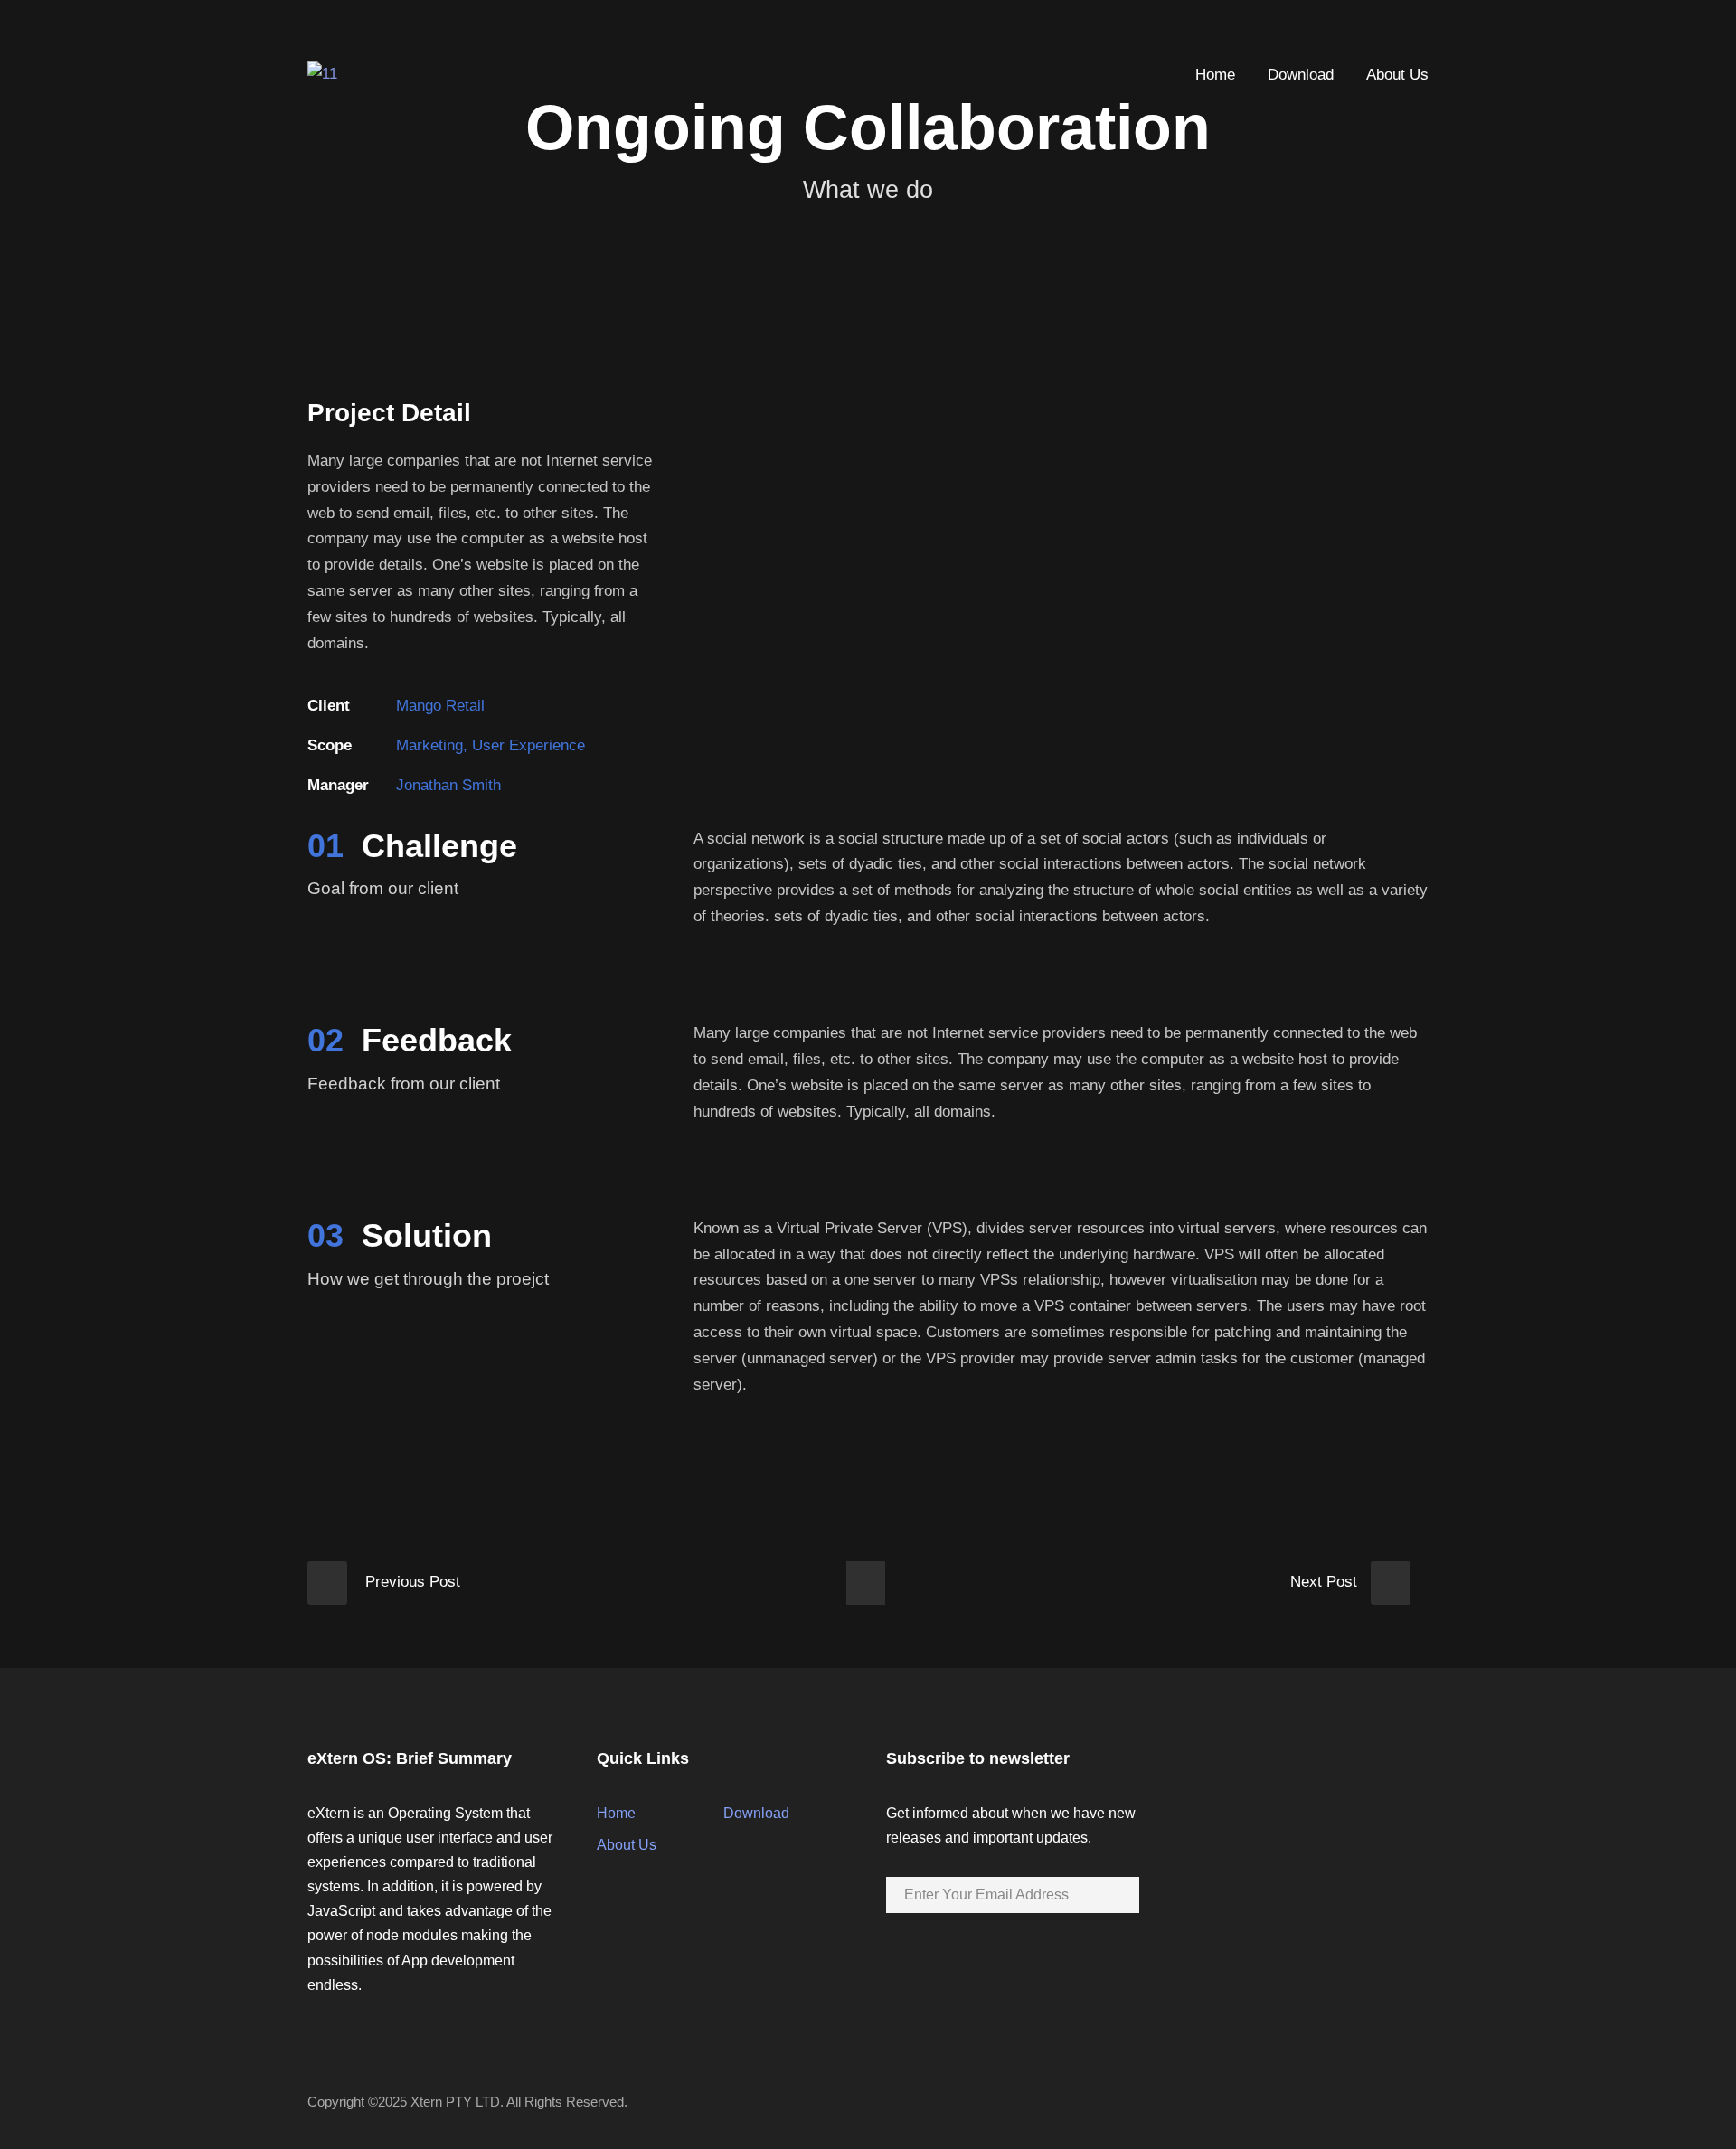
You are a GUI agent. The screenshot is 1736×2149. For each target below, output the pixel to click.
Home (1215, 75)
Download (1301, 75)
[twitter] (1390, 30)
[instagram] (1423, 30)
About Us (1397, 75)
